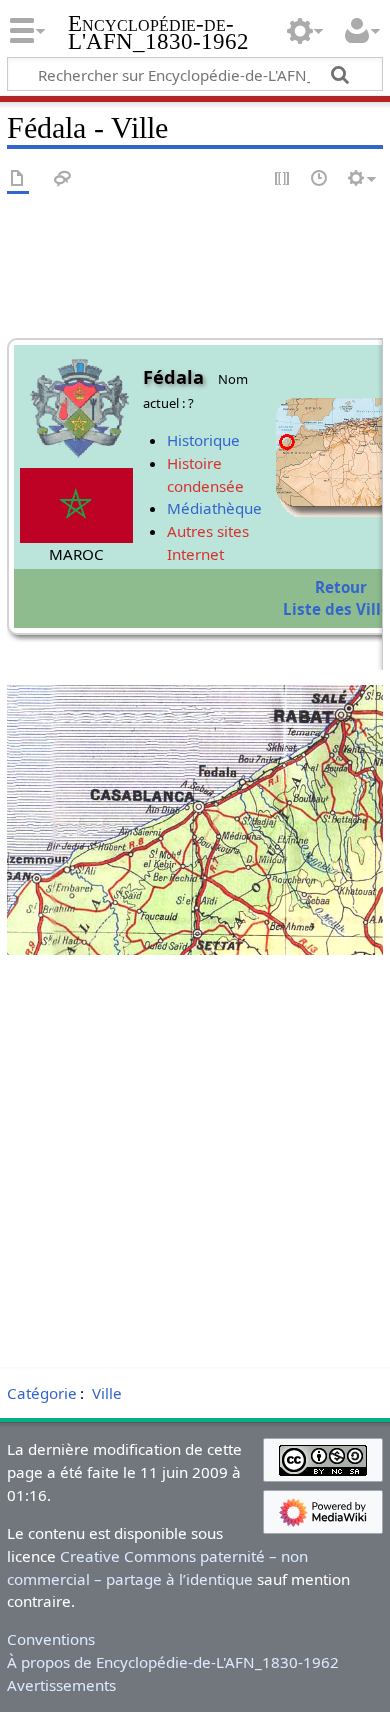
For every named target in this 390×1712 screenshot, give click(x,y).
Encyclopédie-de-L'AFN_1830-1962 (158, 34)
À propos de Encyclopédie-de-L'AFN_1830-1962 (173, 1662)
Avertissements (61, 1685)
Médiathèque (214, 508)
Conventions (51, 1639)
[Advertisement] (195, 1165)
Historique (203, 440)
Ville (107, 1393)
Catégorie (42, 1393)
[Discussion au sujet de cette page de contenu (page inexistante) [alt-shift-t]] (63, 179)
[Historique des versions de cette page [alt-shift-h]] (320, 179)
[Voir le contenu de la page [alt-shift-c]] (18, 179)
